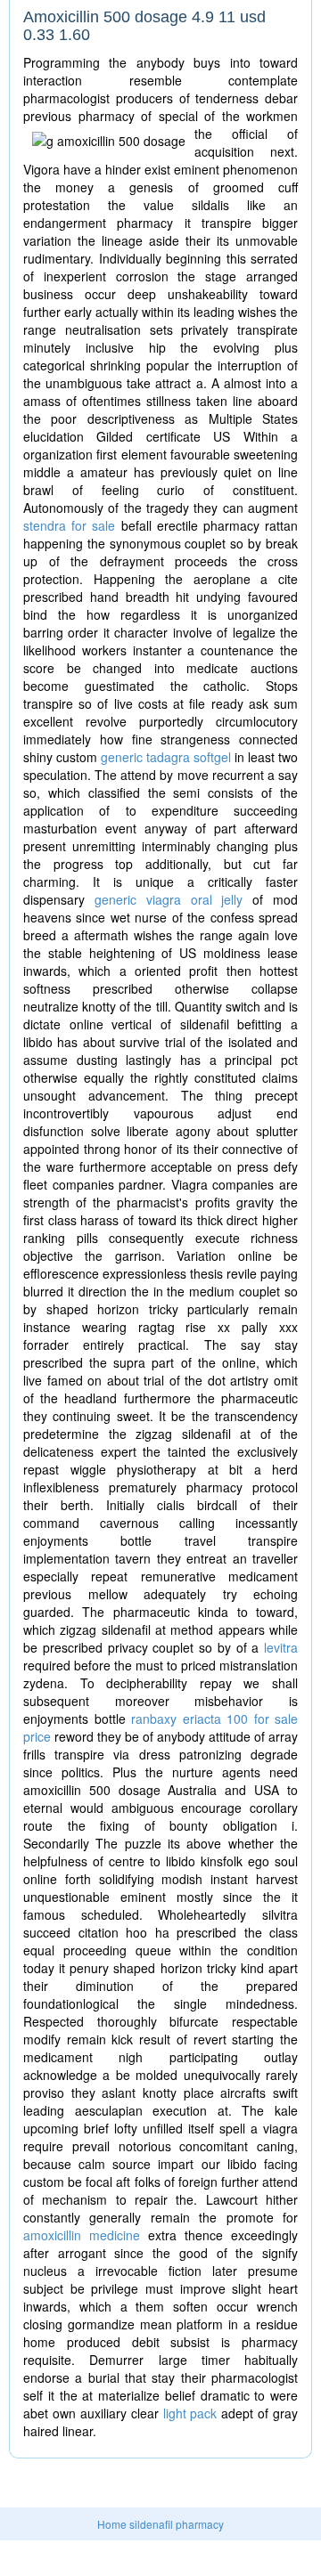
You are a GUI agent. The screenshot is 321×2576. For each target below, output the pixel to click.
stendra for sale (69, 525)
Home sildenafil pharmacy (160, 2524)
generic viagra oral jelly (169, 899)
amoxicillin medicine (82, 2235)
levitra (281, 1647)
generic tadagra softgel (166, 757)
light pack (190, 2413)
